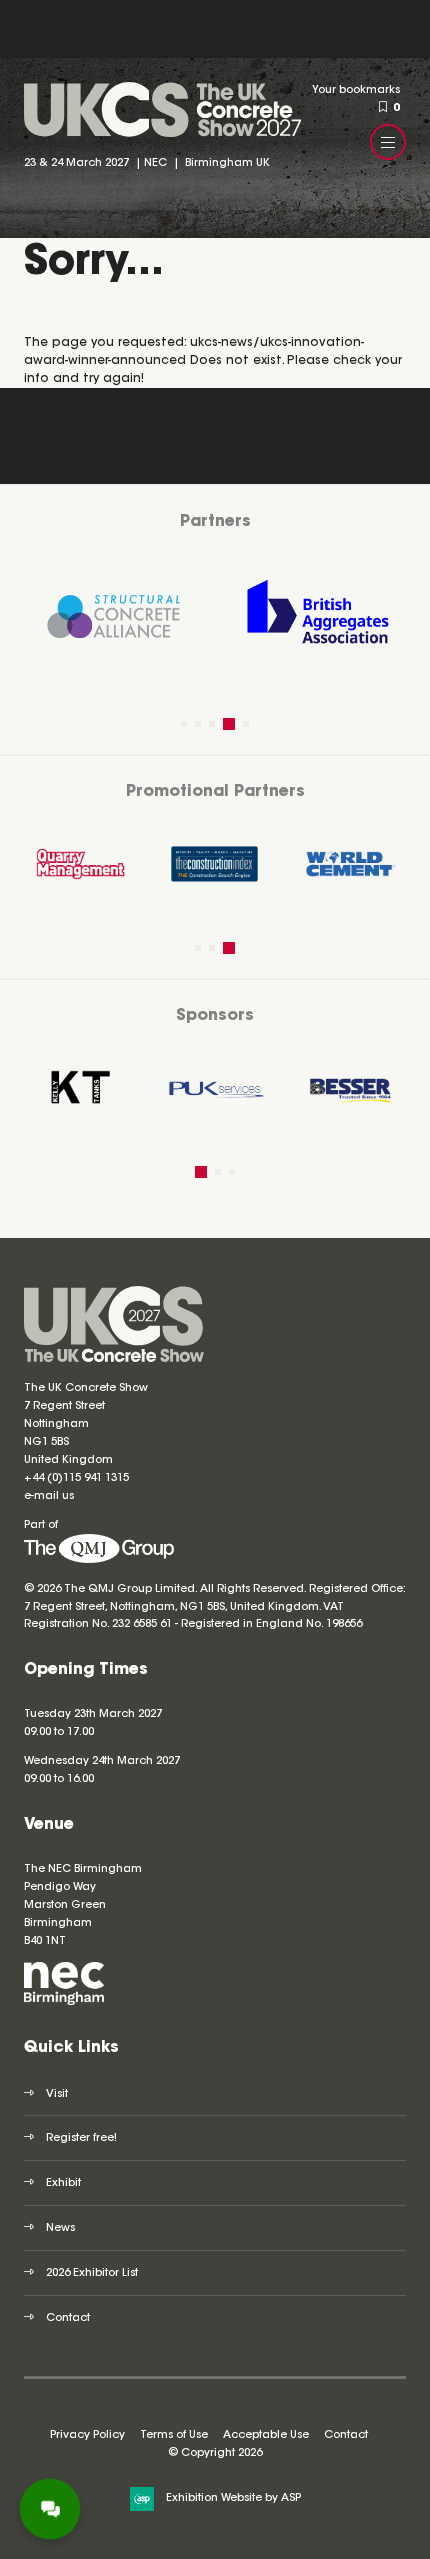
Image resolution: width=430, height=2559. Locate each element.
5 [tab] (246, 724)
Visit (57, 2094)
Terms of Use (174, 2435)
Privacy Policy (87, 2435)
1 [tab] (184, 724)
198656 (342, 1624)
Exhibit (63, 2183)
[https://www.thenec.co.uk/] (64, 2002)
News (60, 2228)
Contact (68, 2318)
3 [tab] (212, 724)
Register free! (81, 2138)
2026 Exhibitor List (92, 2273)
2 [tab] (198, 724)
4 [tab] (229, 724)
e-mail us (49, 1496)
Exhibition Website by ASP (233, 2498)
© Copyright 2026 (215, 2453)
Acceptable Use (266, 2435)
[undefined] (99, 1560)
